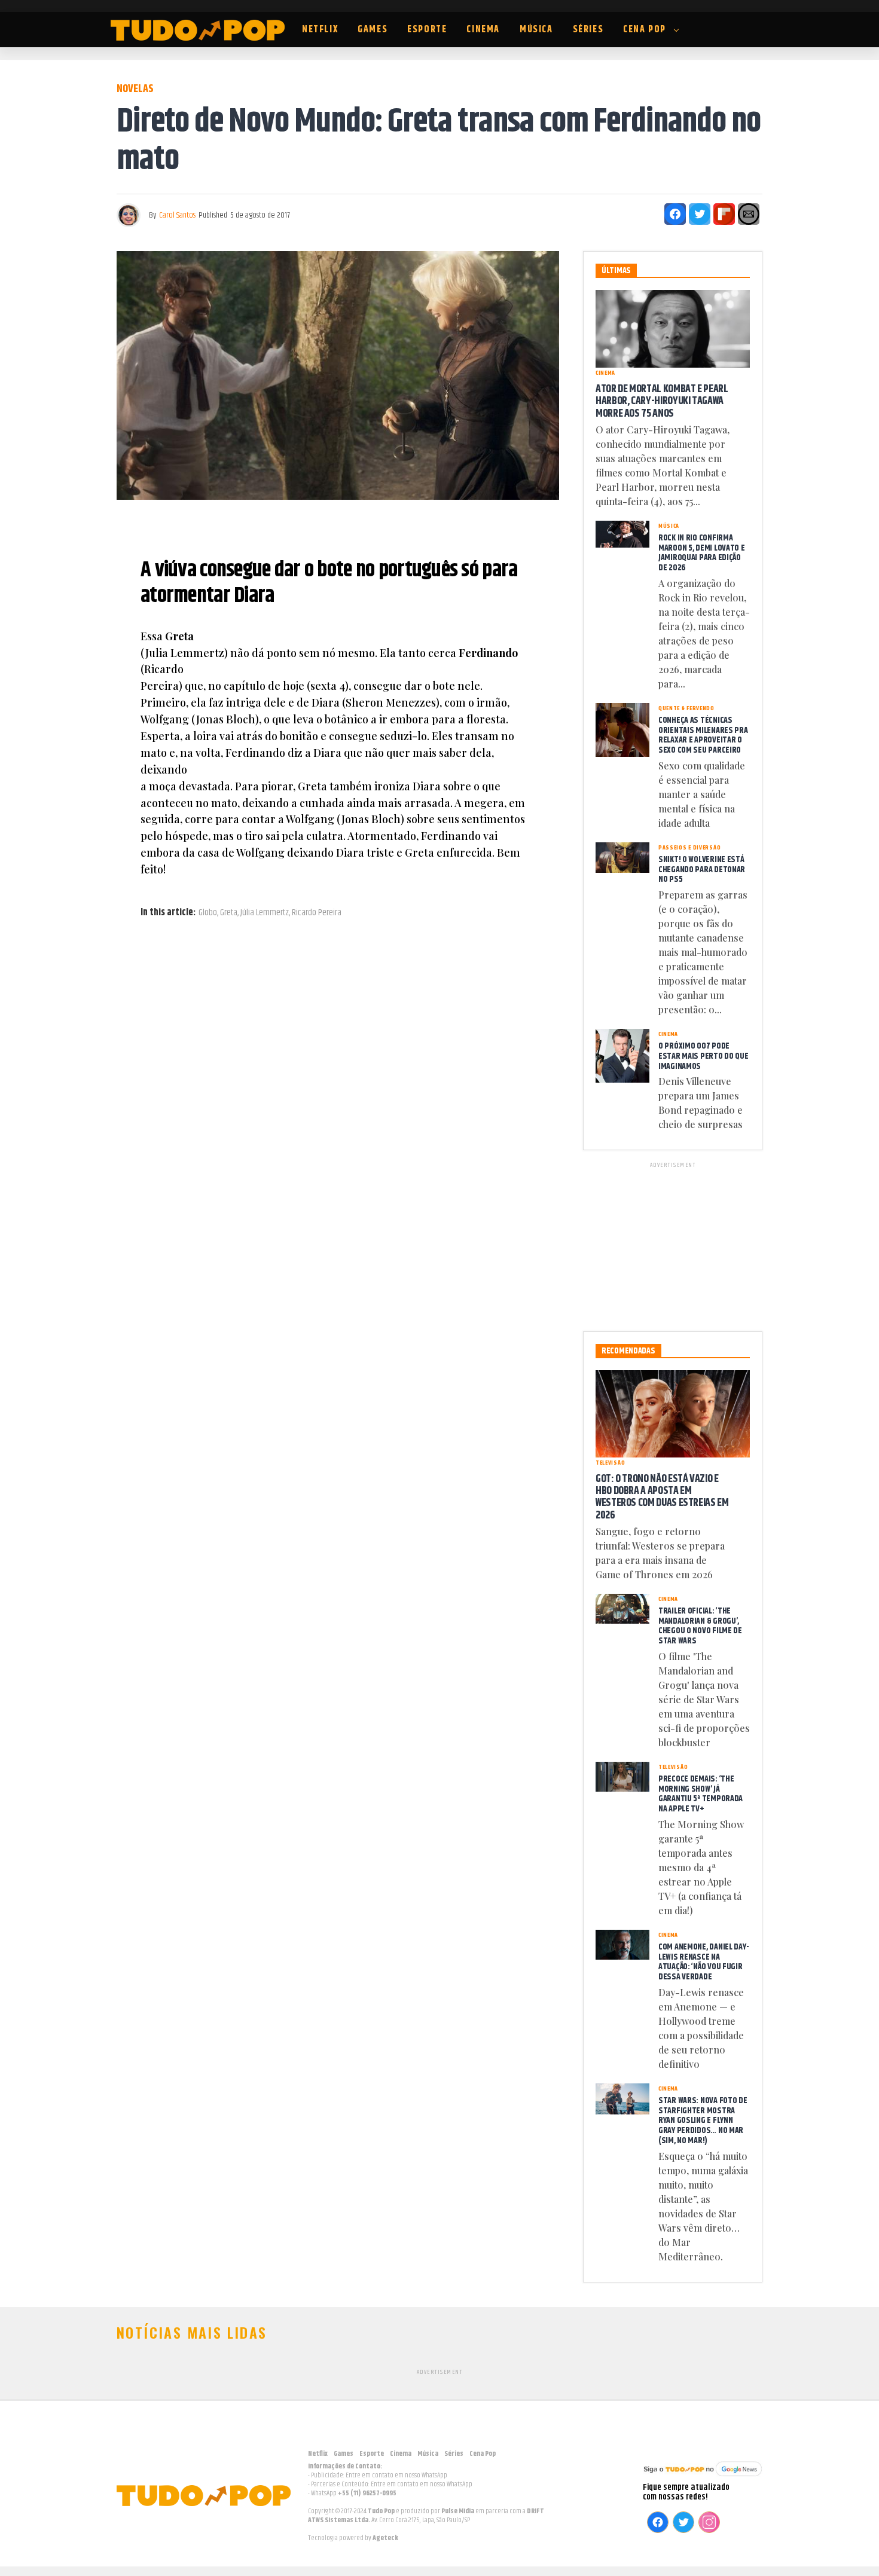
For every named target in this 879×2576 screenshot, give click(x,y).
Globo (208, 913)
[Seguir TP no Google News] (703, 2478)
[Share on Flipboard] (724, 214)
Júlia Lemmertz (265, 913)
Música (536, 30)
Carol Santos (177, 215)
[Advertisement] (673, 1245)
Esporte (427, 30)
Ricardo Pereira (317, 913)
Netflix (320, 30)
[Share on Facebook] (675, 214)
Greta (229, 913)
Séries (588, 30)
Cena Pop (645, 30)
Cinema (483, 30)
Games (373, 30)
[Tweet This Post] (700, 214)
